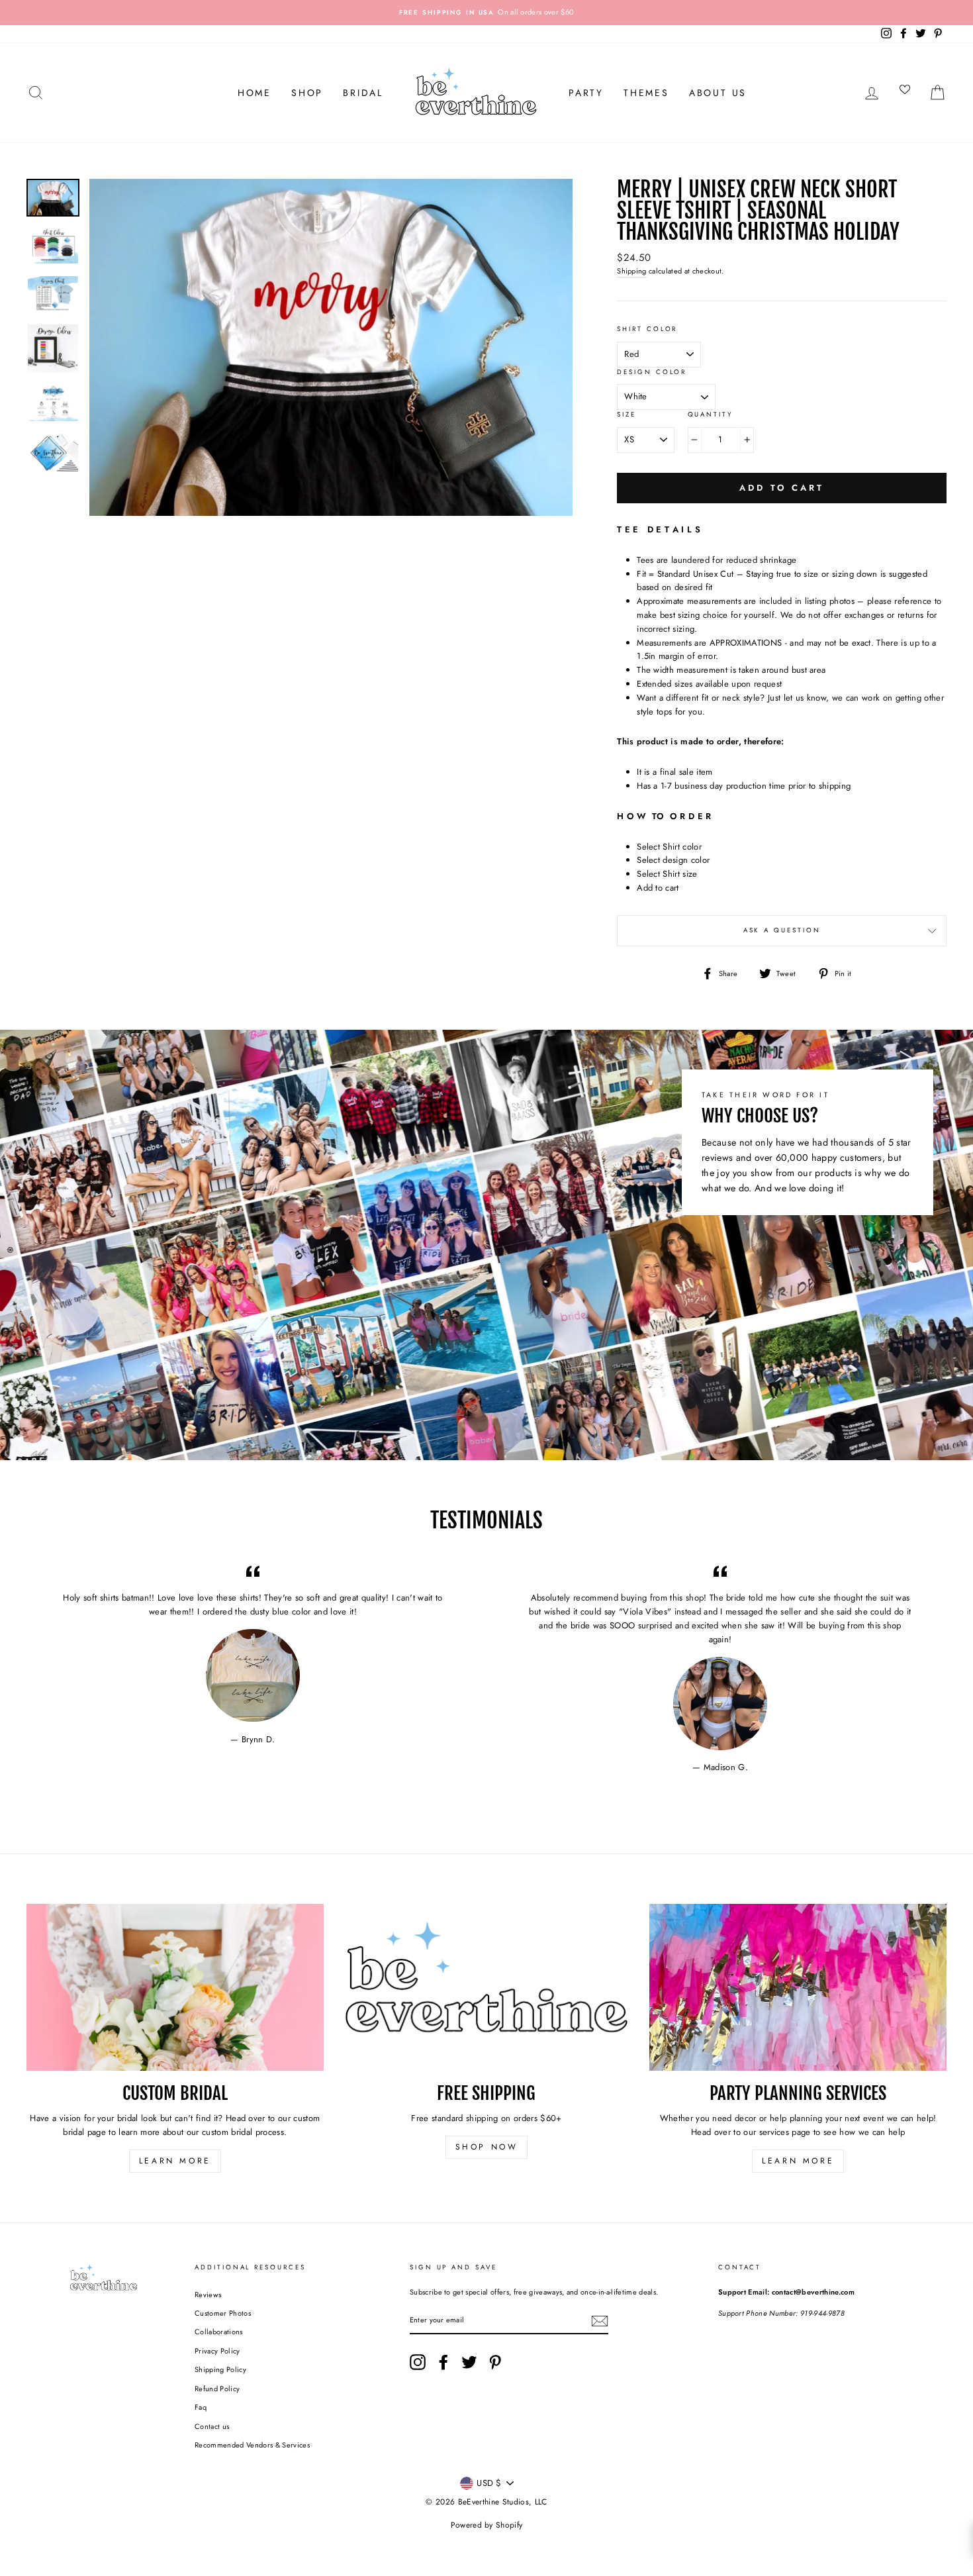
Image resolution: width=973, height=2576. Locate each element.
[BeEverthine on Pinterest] (495, 2362)
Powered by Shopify (487, 2525)
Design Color (652, 372)
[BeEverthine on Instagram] (418, 2362)
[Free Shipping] (487, 1987)
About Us (718, 93)
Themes (646, 93)
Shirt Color (647, 329)
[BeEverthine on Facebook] (443, 2362)
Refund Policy (217, 2389)
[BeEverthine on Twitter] (469, 2362)
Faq (201, 2407)
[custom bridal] (175, 1987)
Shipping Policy (220, 2369)
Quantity (710, 415)
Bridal (363, 93)
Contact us (212, 2426)
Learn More (175, 2161)
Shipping (632, 271)
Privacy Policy (217, 2351)
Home (255, 93)
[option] (486, 13)
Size (626, 415)
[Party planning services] (798, 1987)
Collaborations (219, 2332)
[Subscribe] (600, 2321)
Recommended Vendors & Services (252, 2445)
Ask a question (782, 930)
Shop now (487, 2147)
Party (586, 93)
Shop (307, 93)
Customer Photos (223, 2313)
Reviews (208, 2295)
